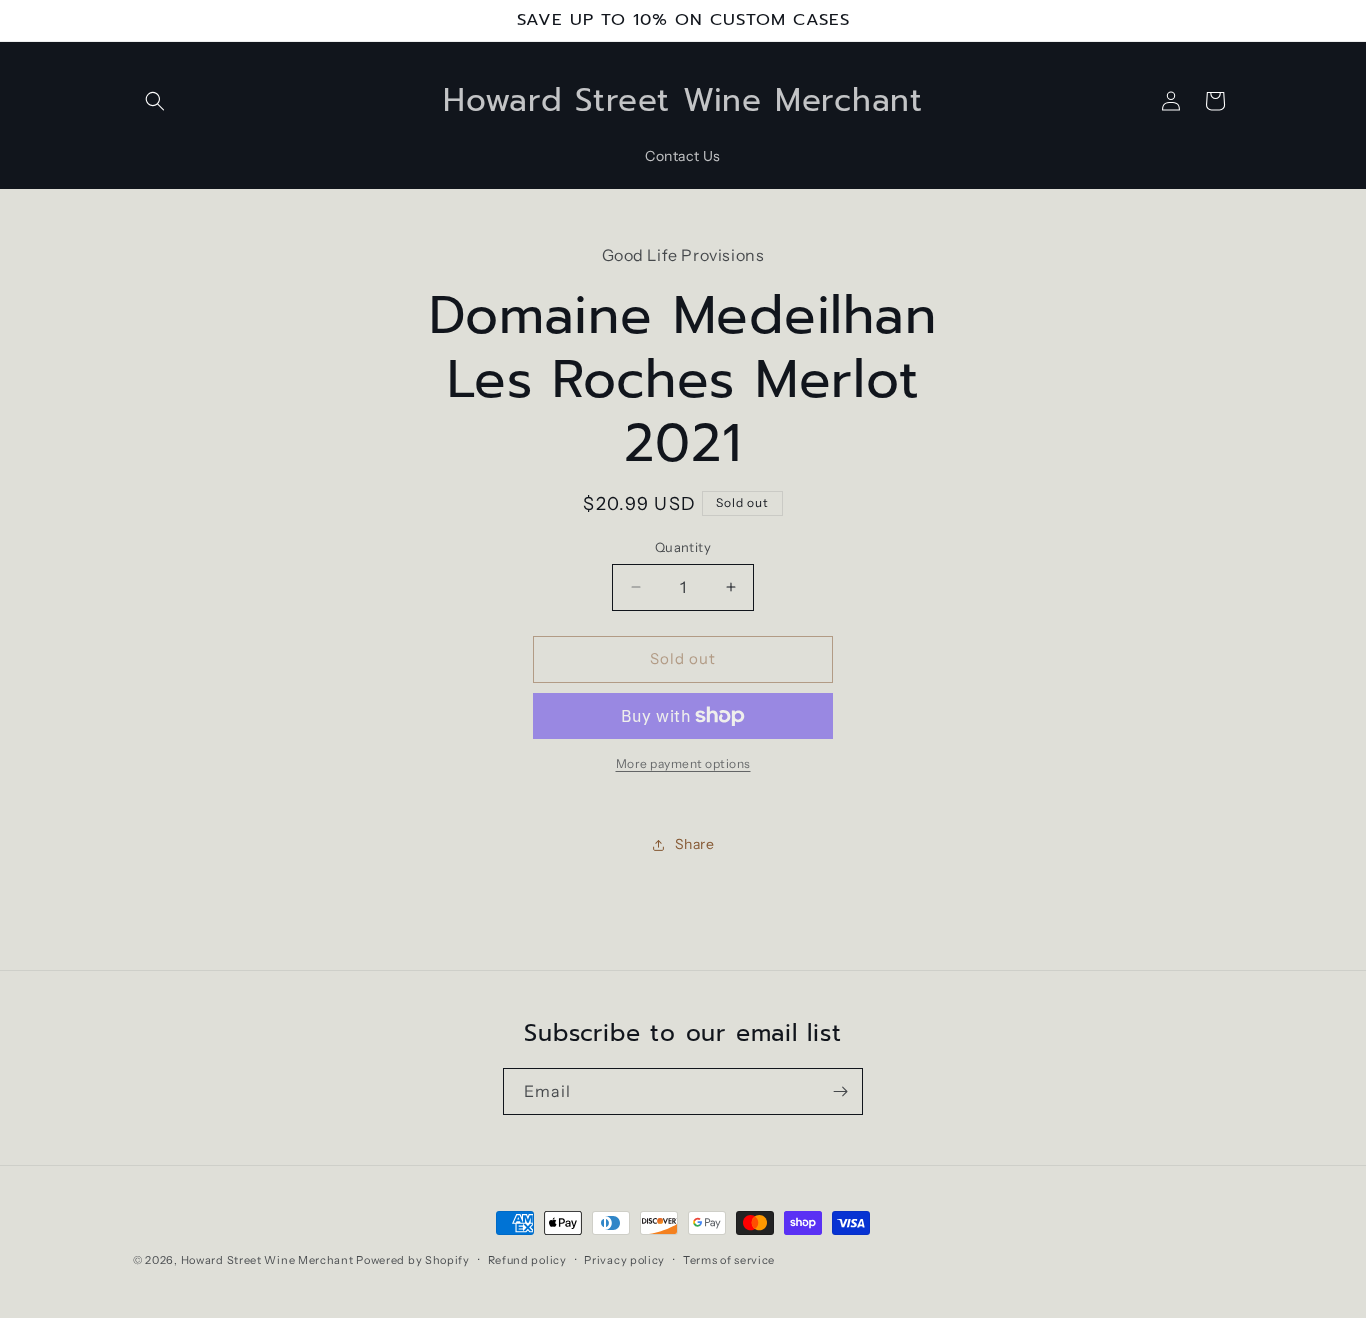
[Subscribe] (840, 1091)
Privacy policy (624, 1260)
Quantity (683, 547)
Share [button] (695, 844)
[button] (155, 101)
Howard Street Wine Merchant (267, 1260)
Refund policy (527, 1260)
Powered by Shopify (413, 1260)
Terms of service (729, 1260)
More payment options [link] (683, 763)
